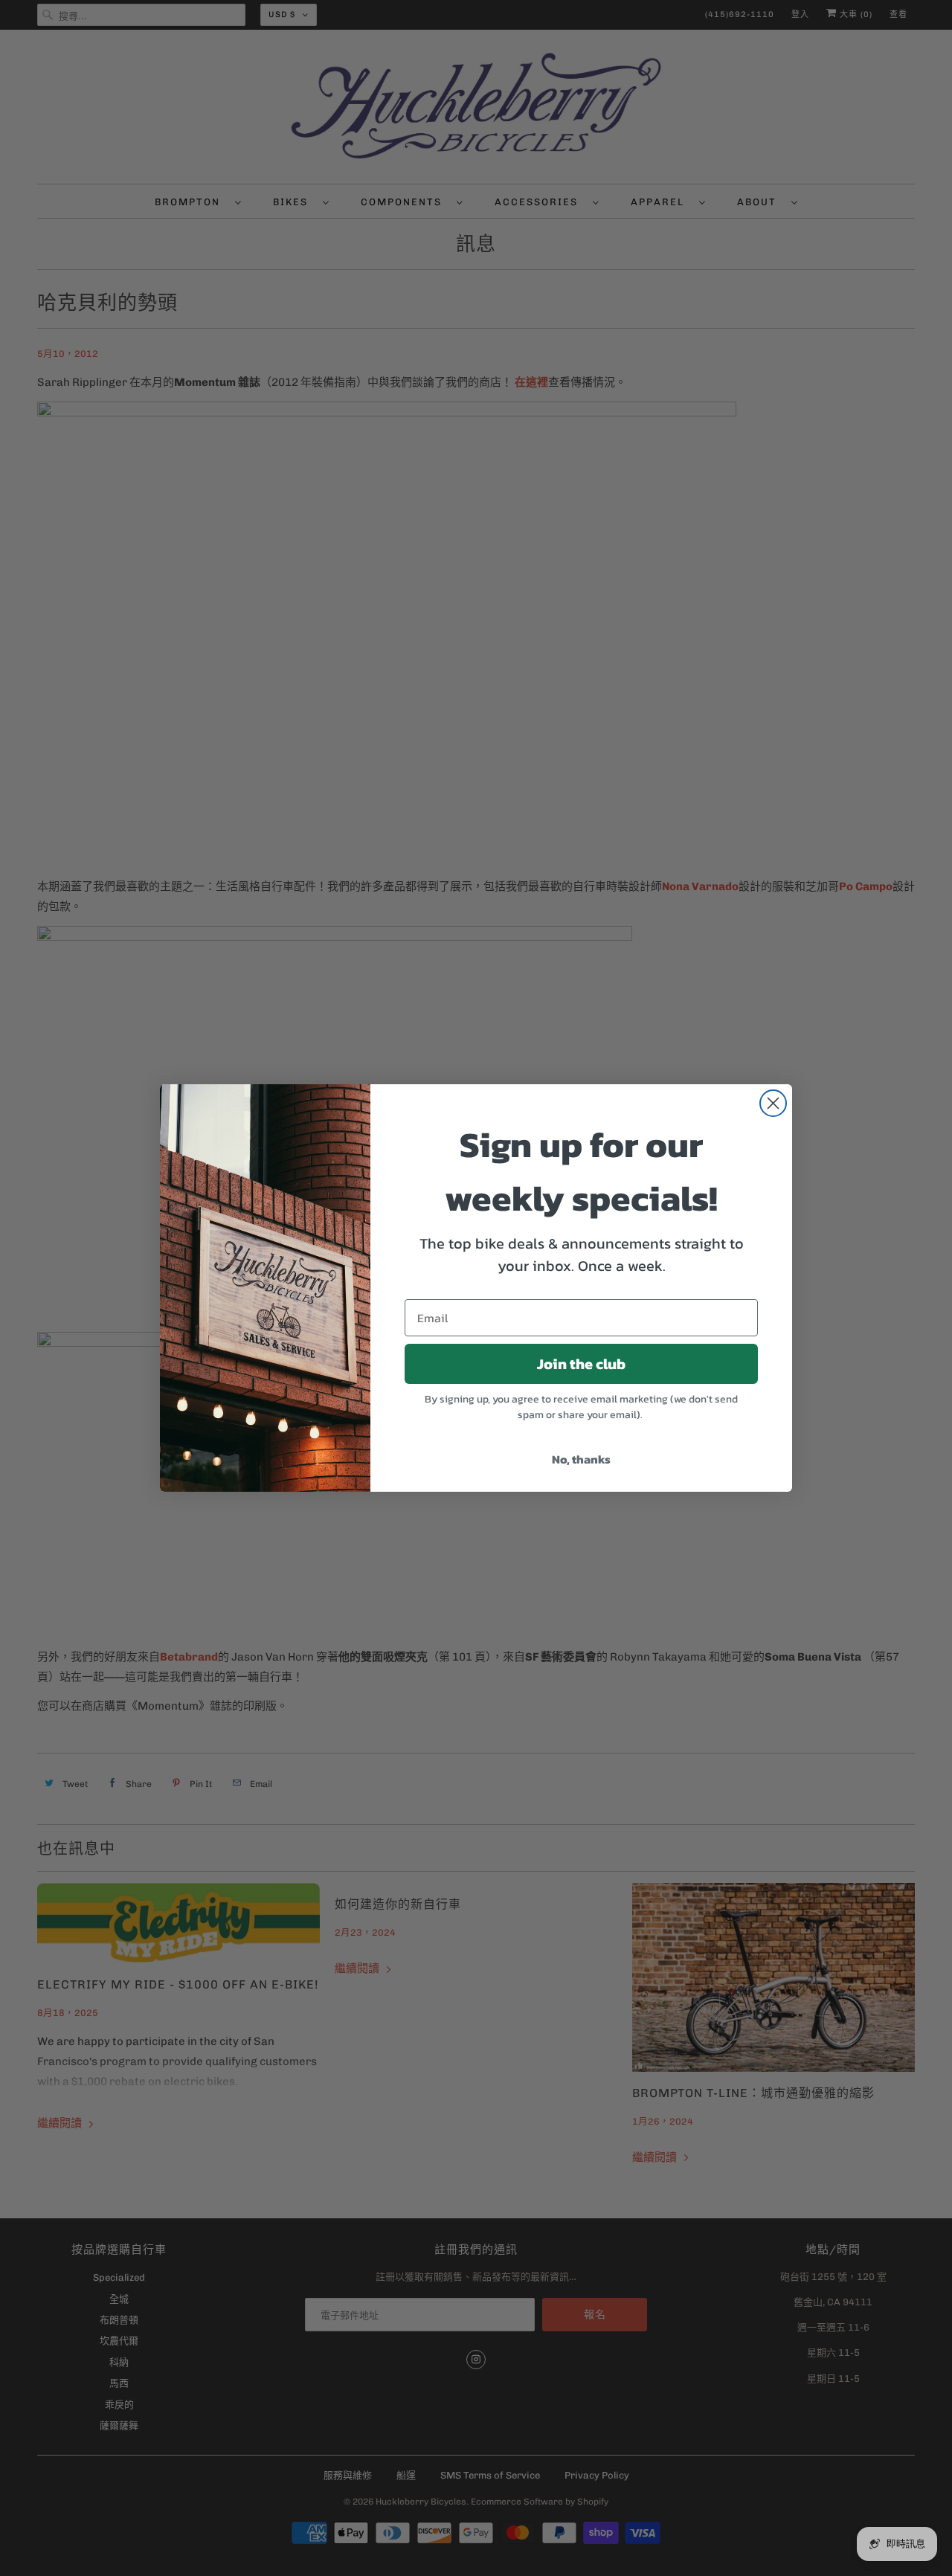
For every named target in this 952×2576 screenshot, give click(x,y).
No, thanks (581, 1459)
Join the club (581, 1364)
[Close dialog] (773, 1103)
